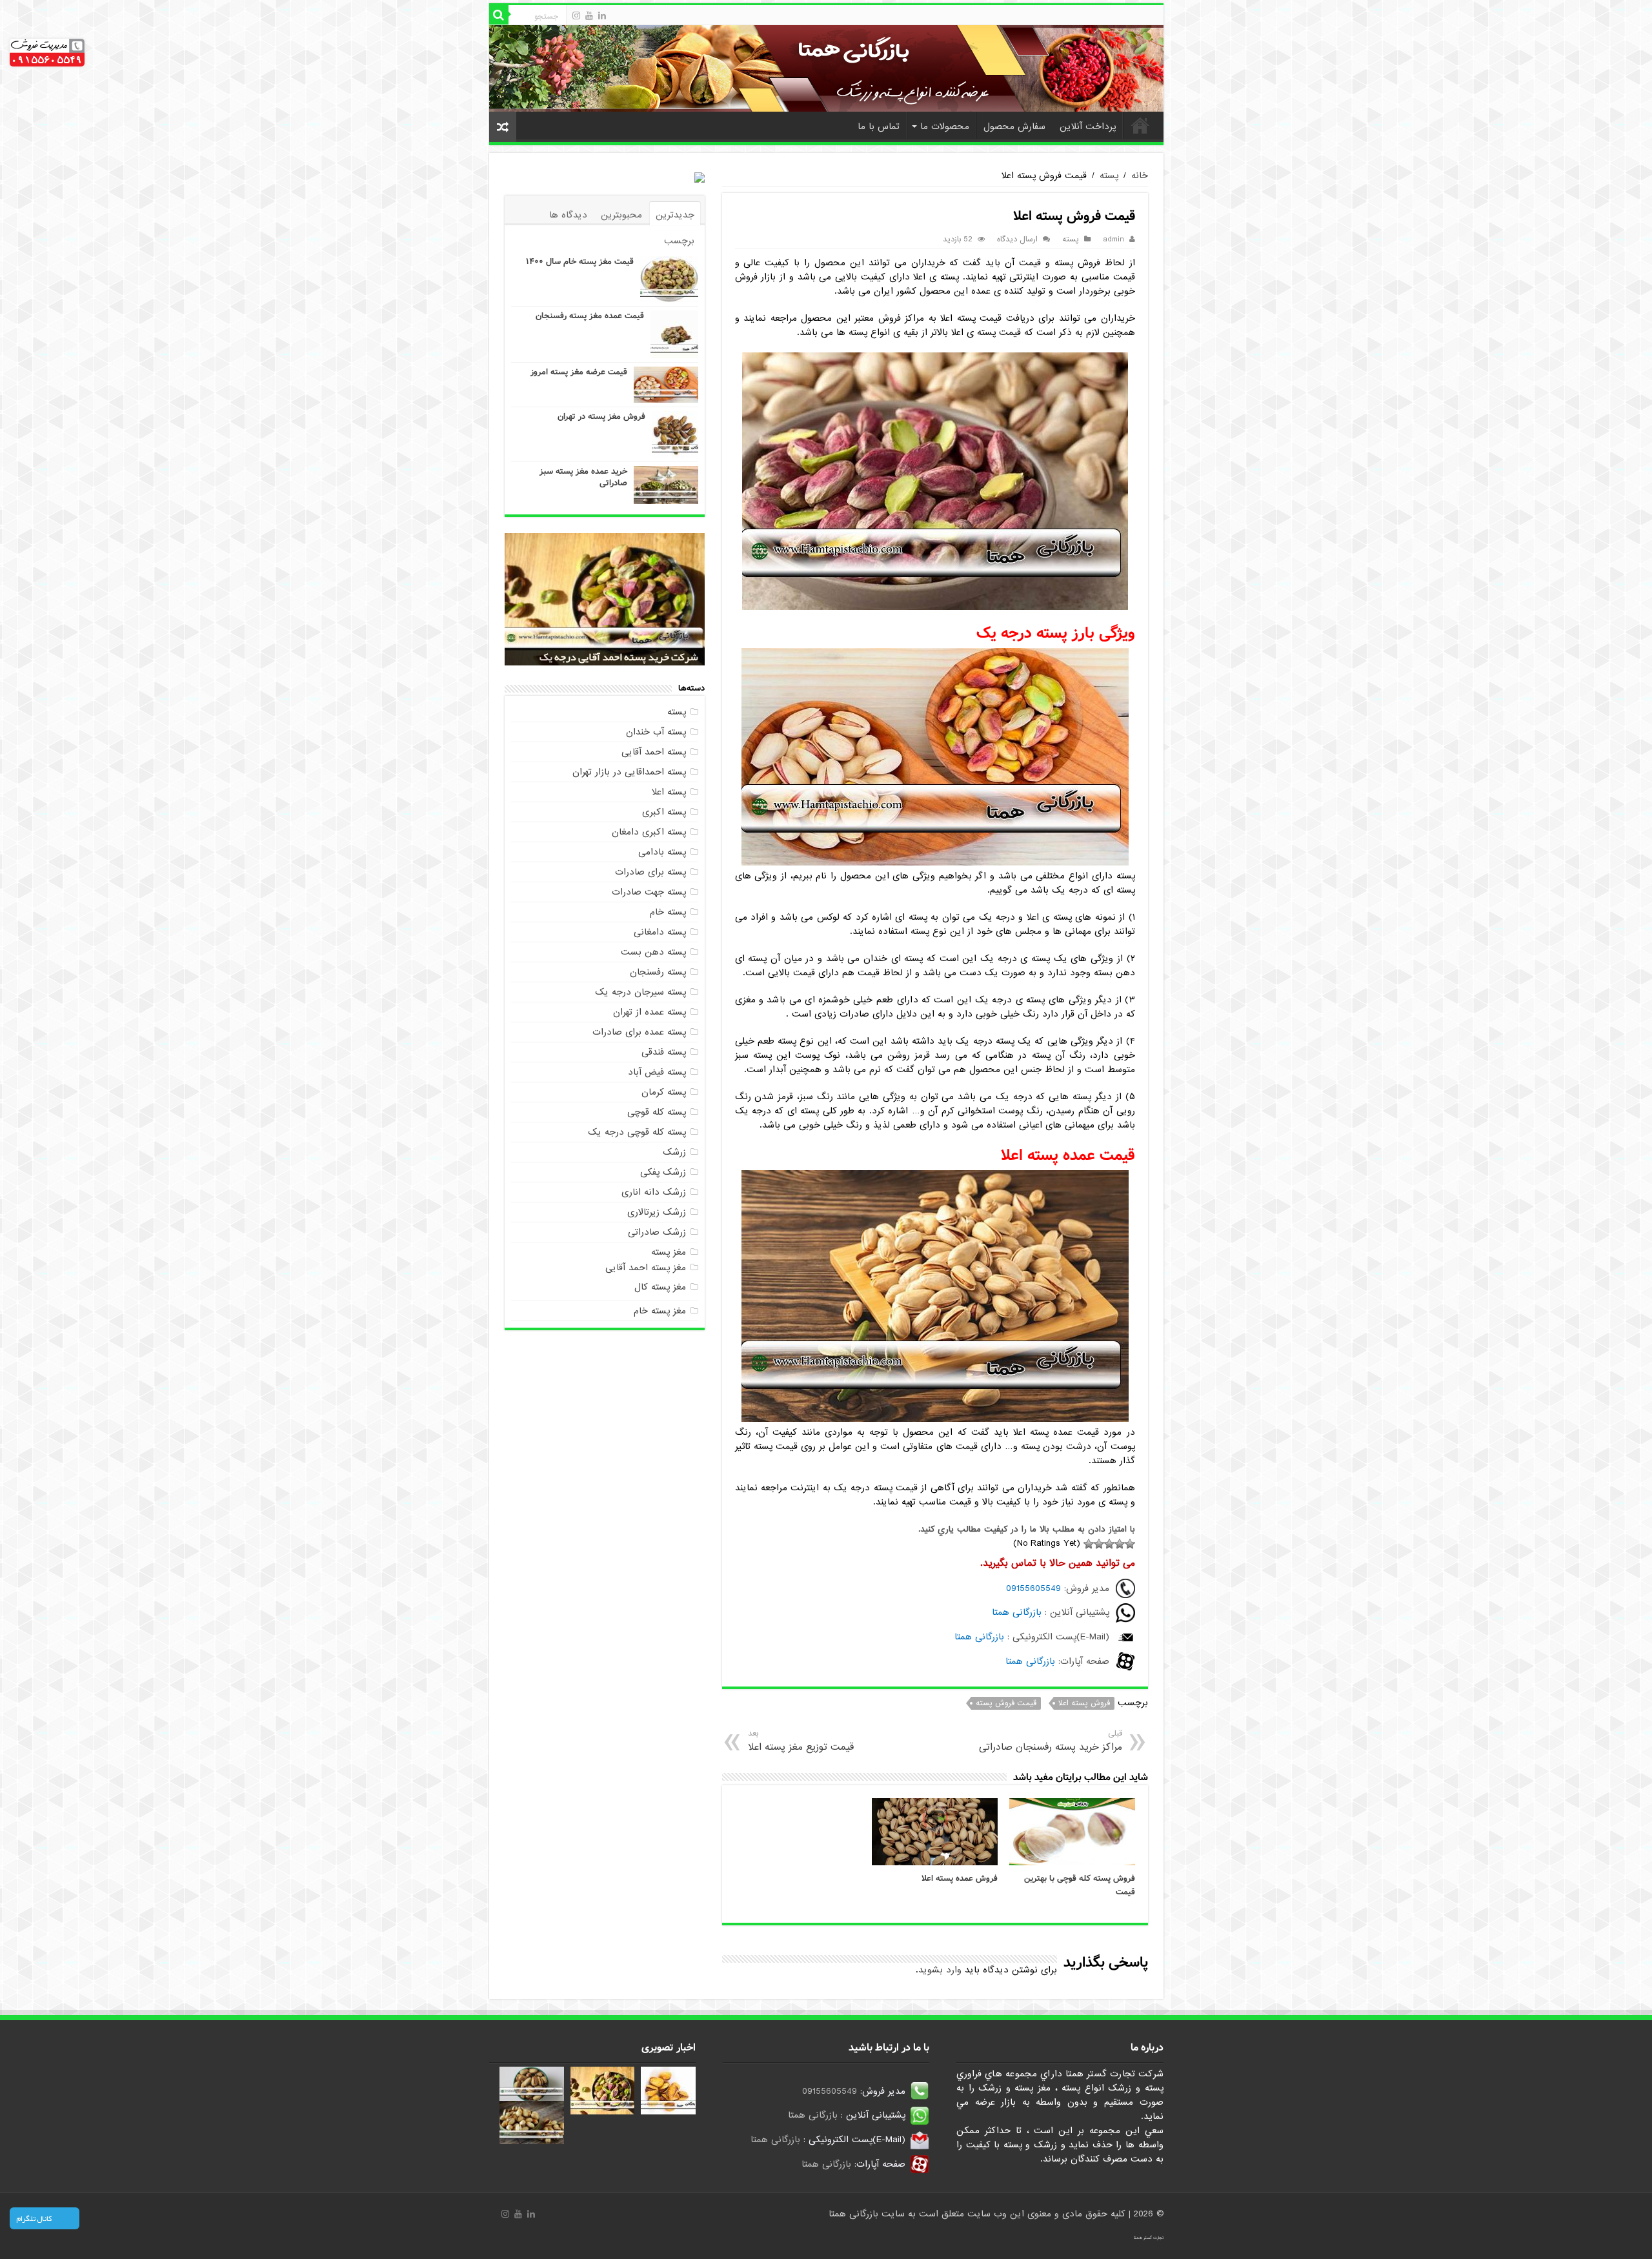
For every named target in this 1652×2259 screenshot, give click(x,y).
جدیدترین (675, 215)
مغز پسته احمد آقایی (646, 1268)
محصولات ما (945, 127)
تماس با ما (879, 127)
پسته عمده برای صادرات (639, 1032)
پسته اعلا (669, 792)
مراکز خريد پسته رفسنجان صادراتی (1050, 1741)
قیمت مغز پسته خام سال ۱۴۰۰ (580, 262)
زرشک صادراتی (657, 1232)
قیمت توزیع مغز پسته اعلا (801, 1741)
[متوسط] (1109, 1544)
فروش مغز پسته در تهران (601, 417)
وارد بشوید (940, 1970)
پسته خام (668, 912)
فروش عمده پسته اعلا (960, 1879)
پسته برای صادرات (650, 872)
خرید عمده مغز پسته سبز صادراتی (583, 477)
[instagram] (576, 15)
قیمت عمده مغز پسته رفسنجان (590, 316)
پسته (1109, 176)
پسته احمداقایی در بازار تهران (629, 772)
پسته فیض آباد (657, 1072)
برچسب (679, 241)
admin (1113, 239)
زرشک (674, 1152)
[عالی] (1089, 1544)
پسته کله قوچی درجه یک (637, 1132)
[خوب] (1099, 1544)
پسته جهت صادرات (649, 892)
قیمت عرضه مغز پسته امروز (579, 372)
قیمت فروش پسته (1006, 1703)
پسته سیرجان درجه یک (640, 992)
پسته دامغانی (660, 932)
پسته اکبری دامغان (649, 832)
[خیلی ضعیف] (1130, 1544)
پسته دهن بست (653, 952)
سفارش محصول (1014, 127)
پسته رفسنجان (658, 972)
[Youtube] (589, 15)
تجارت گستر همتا (1149, 2238)
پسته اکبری (664, 812)
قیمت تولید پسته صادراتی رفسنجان (624, 657)
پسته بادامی (662, 852)
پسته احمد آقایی (654, 752)
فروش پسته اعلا (1084, 1703)
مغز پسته (669, 1252)
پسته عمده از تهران (650, 1012)
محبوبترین (621, 215)
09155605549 (1033, 1588)
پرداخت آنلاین (1088, 127)
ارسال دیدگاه (1017, 239)
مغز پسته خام (660, 1311)
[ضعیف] (1120, 1544)
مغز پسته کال (660, 1287)
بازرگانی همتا (1017, 1612)
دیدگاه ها (568, 215)
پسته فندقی (664, 1052)
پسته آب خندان (656, 732)
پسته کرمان (664, 1092)
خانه (1140, 125)
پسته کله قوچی (657, 1112)
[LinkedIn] (602, 15)
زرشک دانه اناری (654, 1192)
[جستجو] (499, 15)
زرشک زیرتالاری (657, 1212)
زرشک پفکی (663, 1172)
